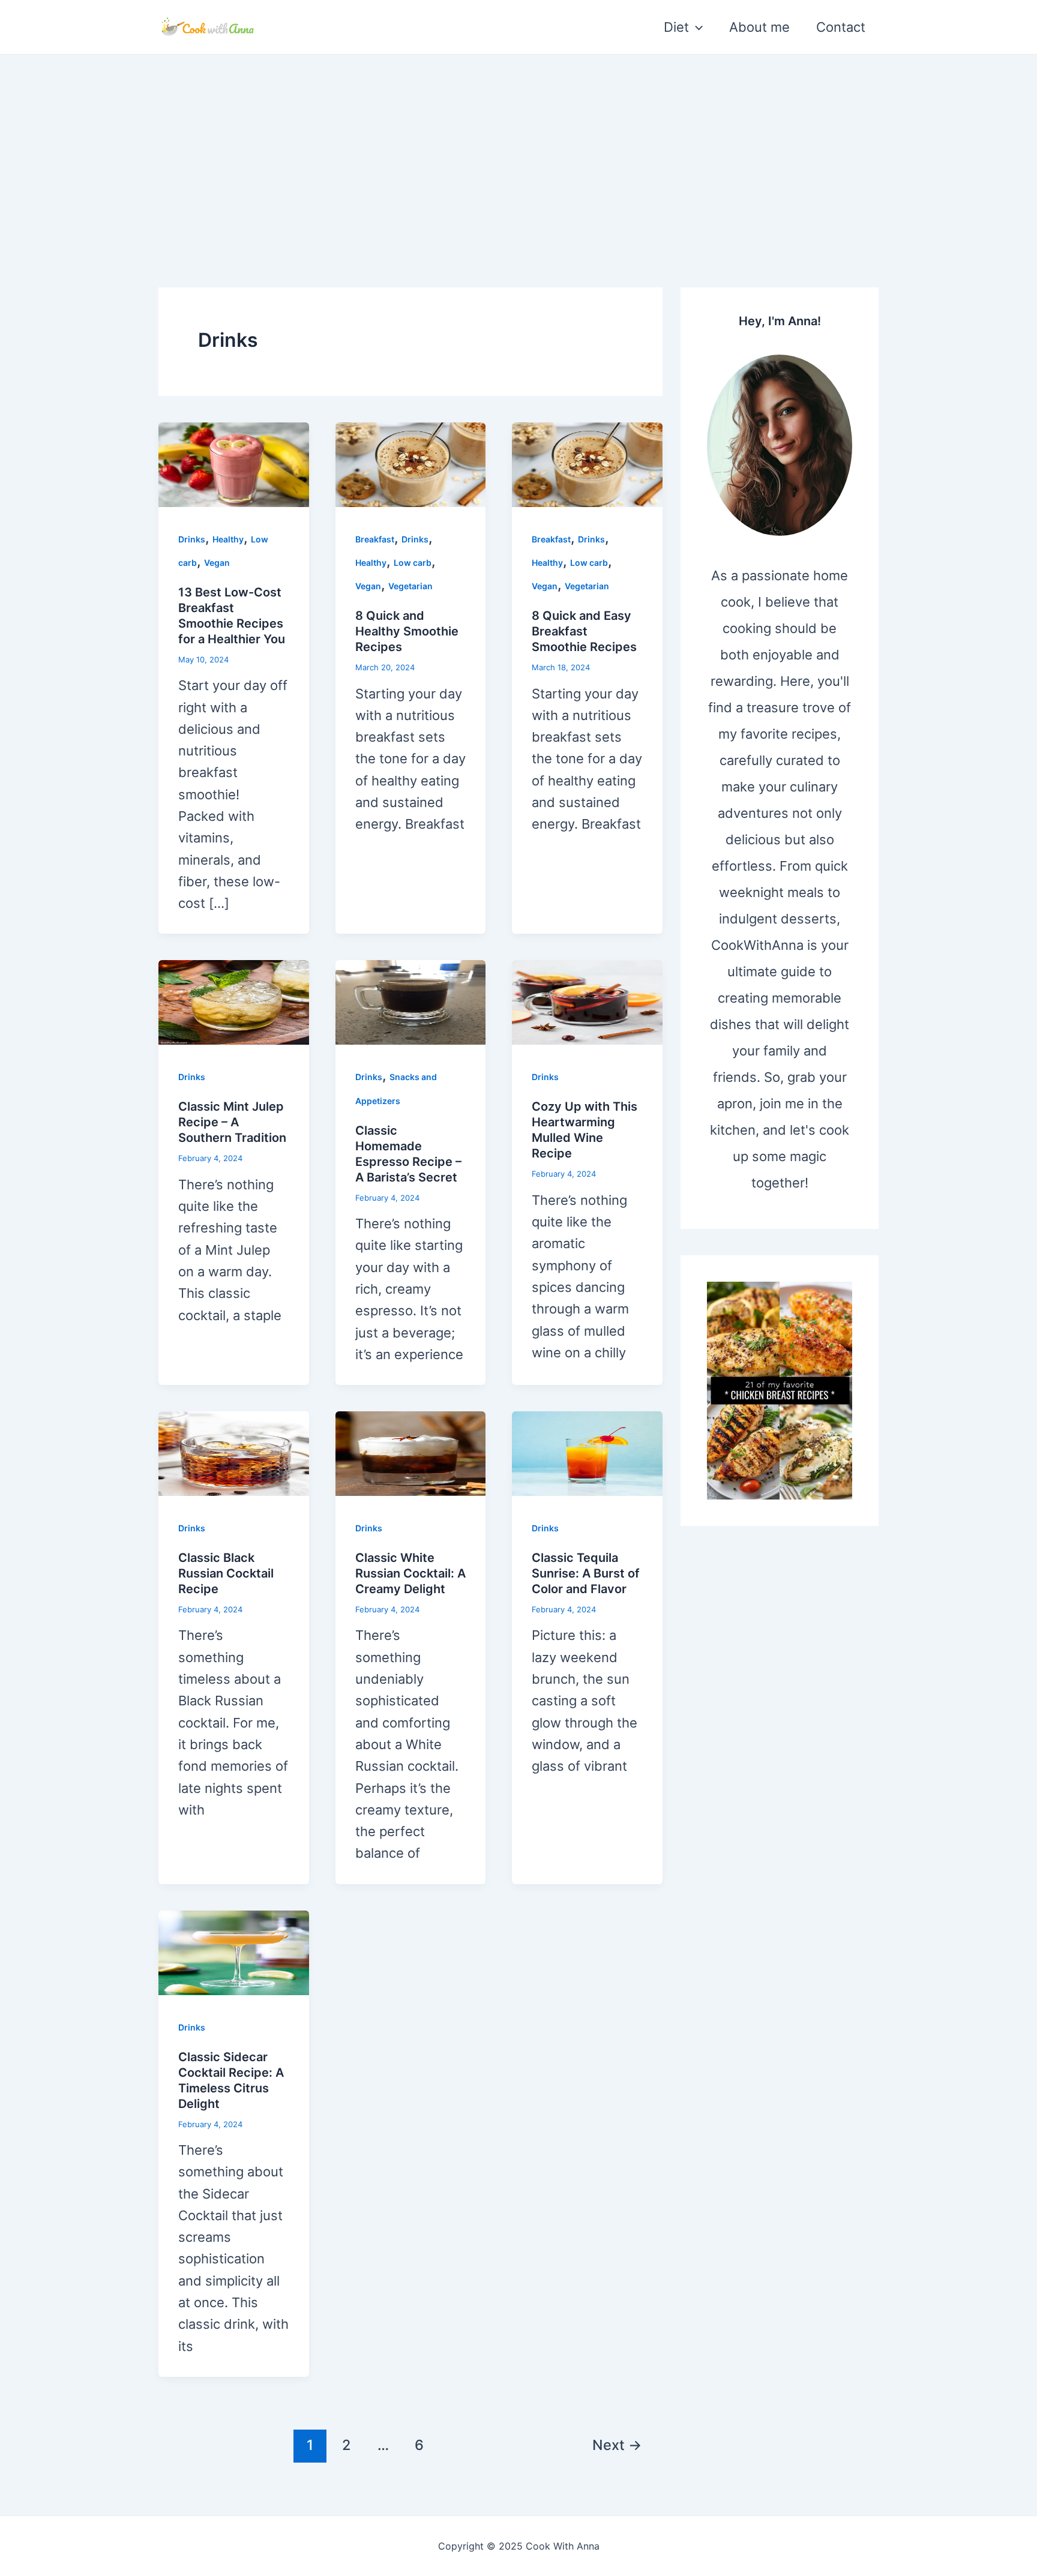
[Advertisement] (518, 145)
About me (759, 27)
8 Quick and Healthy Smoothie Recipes (407, 631)
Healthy (228, 539)
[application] (696, 27)
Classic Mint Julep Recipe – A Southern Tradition (232, 1122)
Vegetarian (410, 586)
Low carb (413, 563)
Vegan (217, 563)
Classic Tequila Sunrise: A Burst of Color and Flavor (586, 1573)
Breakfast (375, 539)
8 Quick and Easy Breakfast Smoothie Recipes (584, 631)
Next (617, 2445)
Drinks (192, 539)
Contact (841, 27)
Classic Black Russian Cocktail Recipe (226, 1573)
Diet (676, 27)
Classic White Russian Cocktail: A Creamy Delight (410, 1573)
